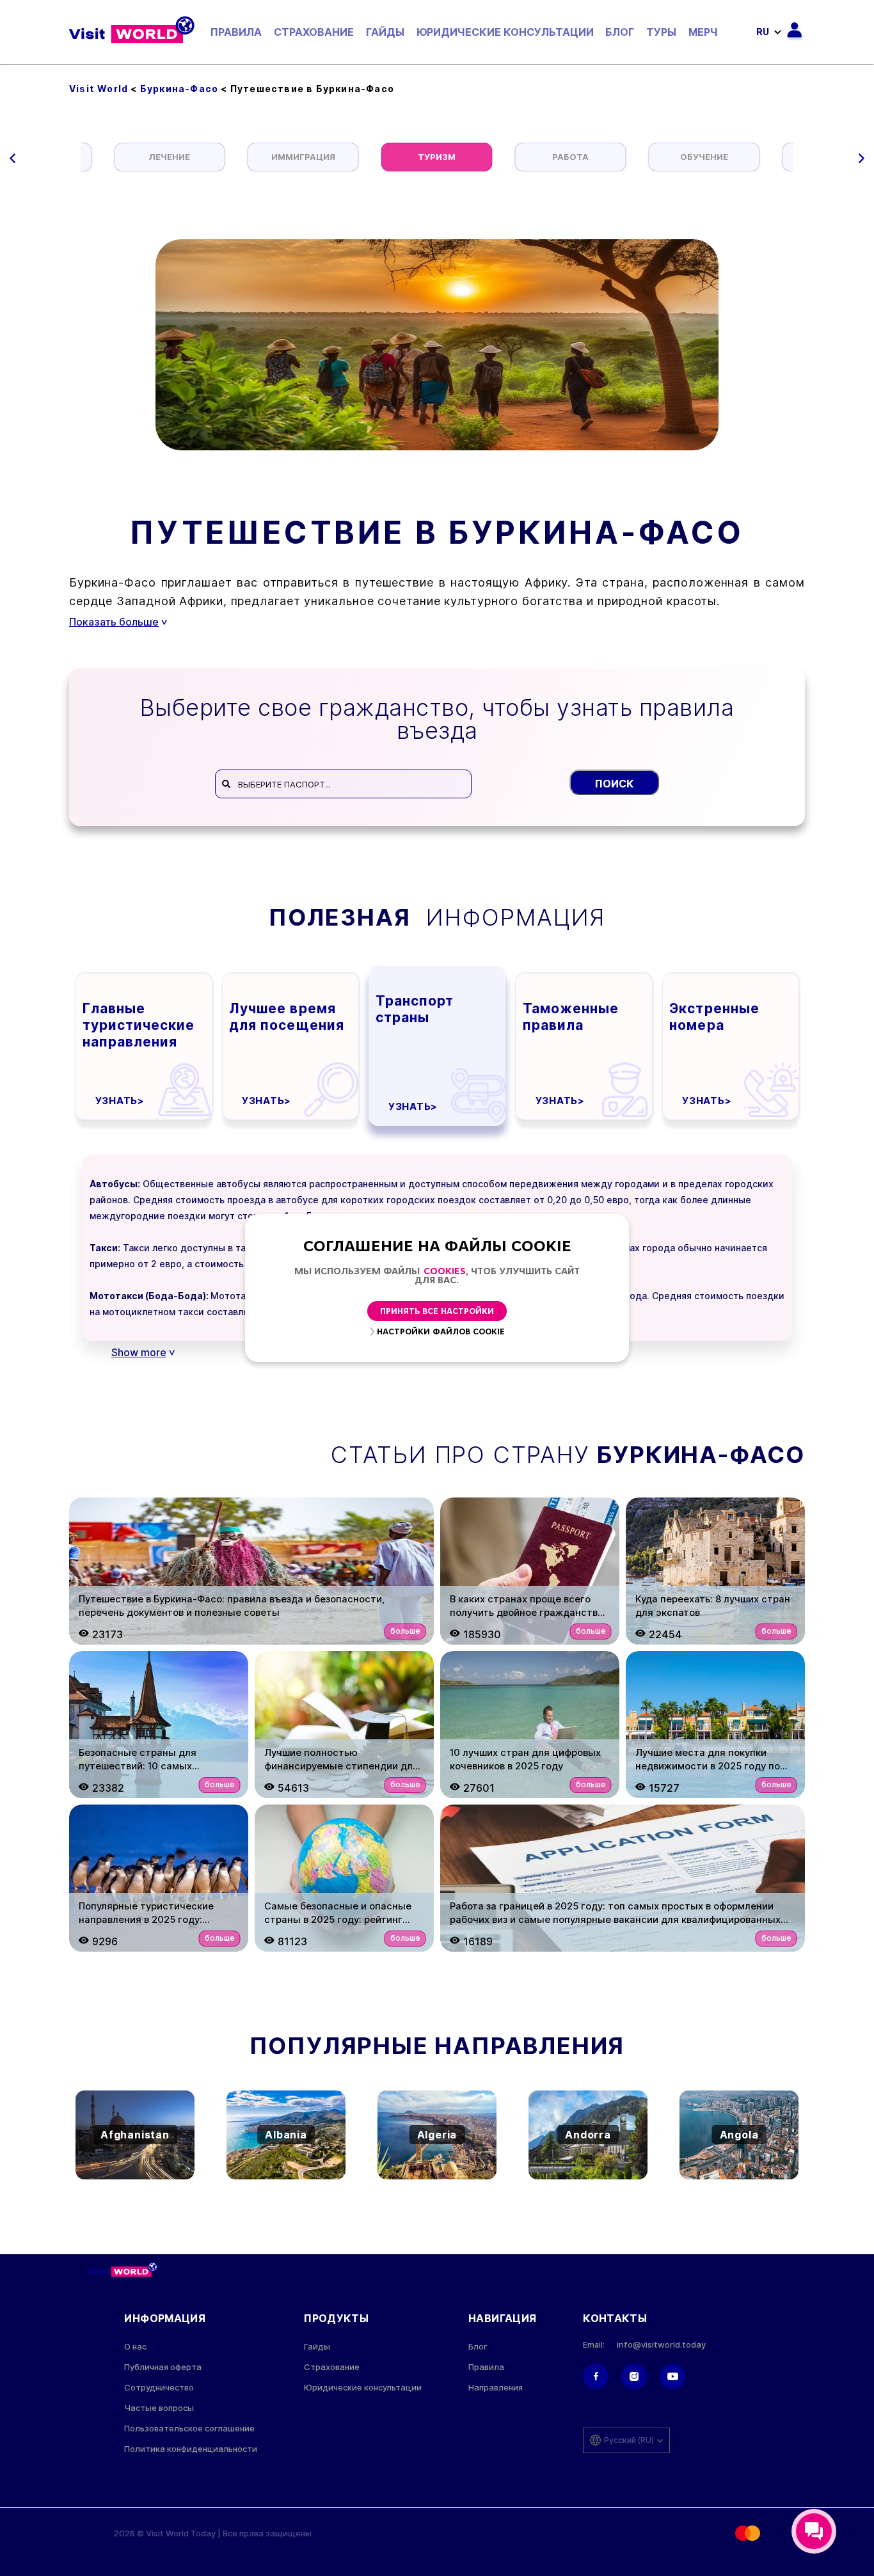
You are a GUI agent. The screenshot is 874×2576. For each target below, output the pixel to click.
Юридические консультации (505, 32)
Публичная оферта (163, 2367)
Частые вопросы (159, 2408)
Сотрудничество (159, 2388)
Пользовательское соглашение (189, 2429)
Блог (620, 32)
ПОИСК (615, 784)
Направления (496, 2388)
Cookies (445, 1272)
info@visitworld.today (661, 2345)
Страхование (314, 32)
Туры (661, 32)
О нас (135, 2347)
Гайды (385, 32)
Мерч (703, 32)
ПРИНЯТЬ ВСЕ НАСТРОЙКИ (437, 1312)
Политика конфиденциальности (191, 2449)
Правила (236, 32)
